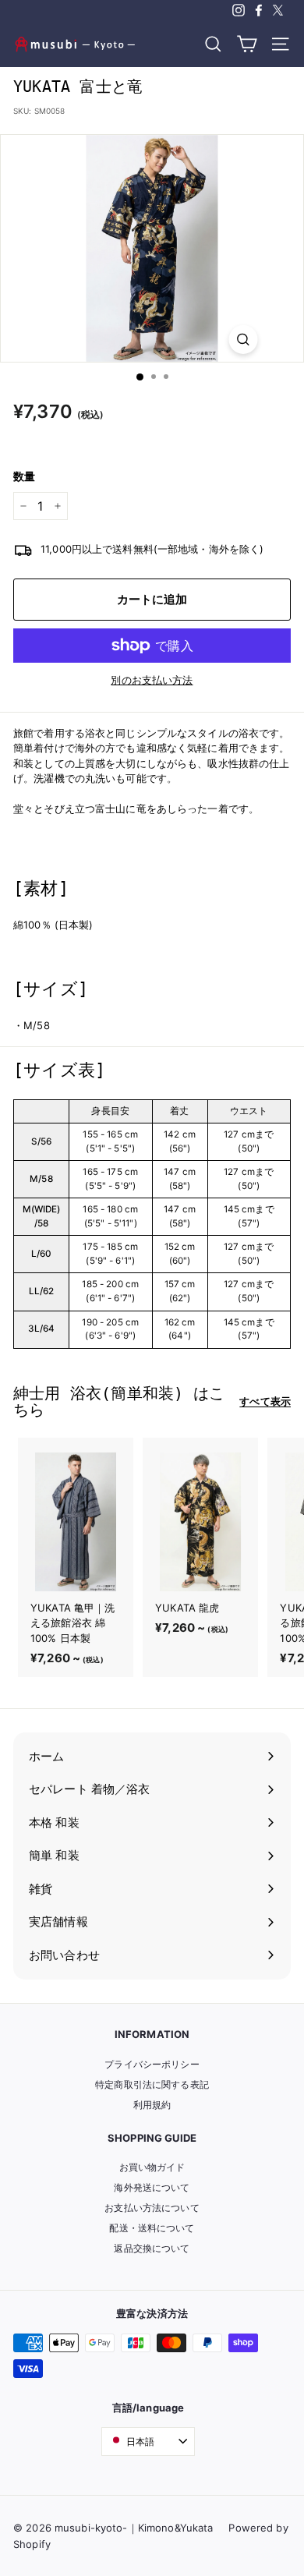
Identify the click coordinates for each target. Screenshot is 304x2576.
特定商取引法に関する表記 (152, 2084)
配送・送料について (152, 2228)
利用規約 (152, 2105)
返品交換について (152, 2248)
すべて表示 (265, 1401)
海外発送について (152, 2187)
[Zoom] (244, 340)
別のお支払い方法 (152, 680)
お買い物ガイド (152, 2167)
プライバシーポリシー (152, 2064)
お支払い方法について (152, 2208)
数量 (24, 476)
